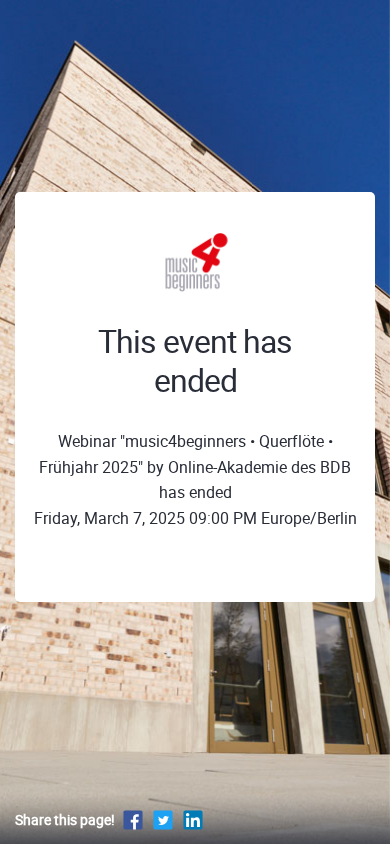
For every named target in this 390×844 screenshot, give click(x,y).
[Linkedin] (193, 819)
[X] (163, 819)
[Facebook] (133, 819)
